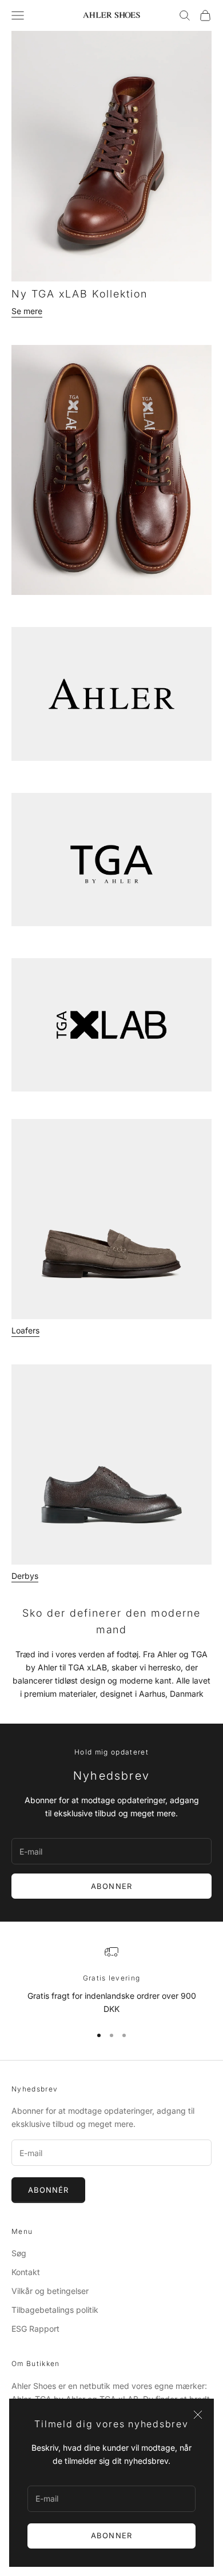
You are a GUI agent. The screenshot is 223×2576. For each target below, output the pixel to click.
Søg (19, 2253)
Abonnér (48, 2190)
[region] (111, 1980)
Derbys (25, 1576)
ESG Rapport (35, 2329)
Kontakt (26, 2272)
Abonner (111, 2535)
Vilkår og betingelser (50, 2291)
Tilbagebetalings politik (55, 2310)
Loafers (25, 1330)
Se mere (27, 311)
